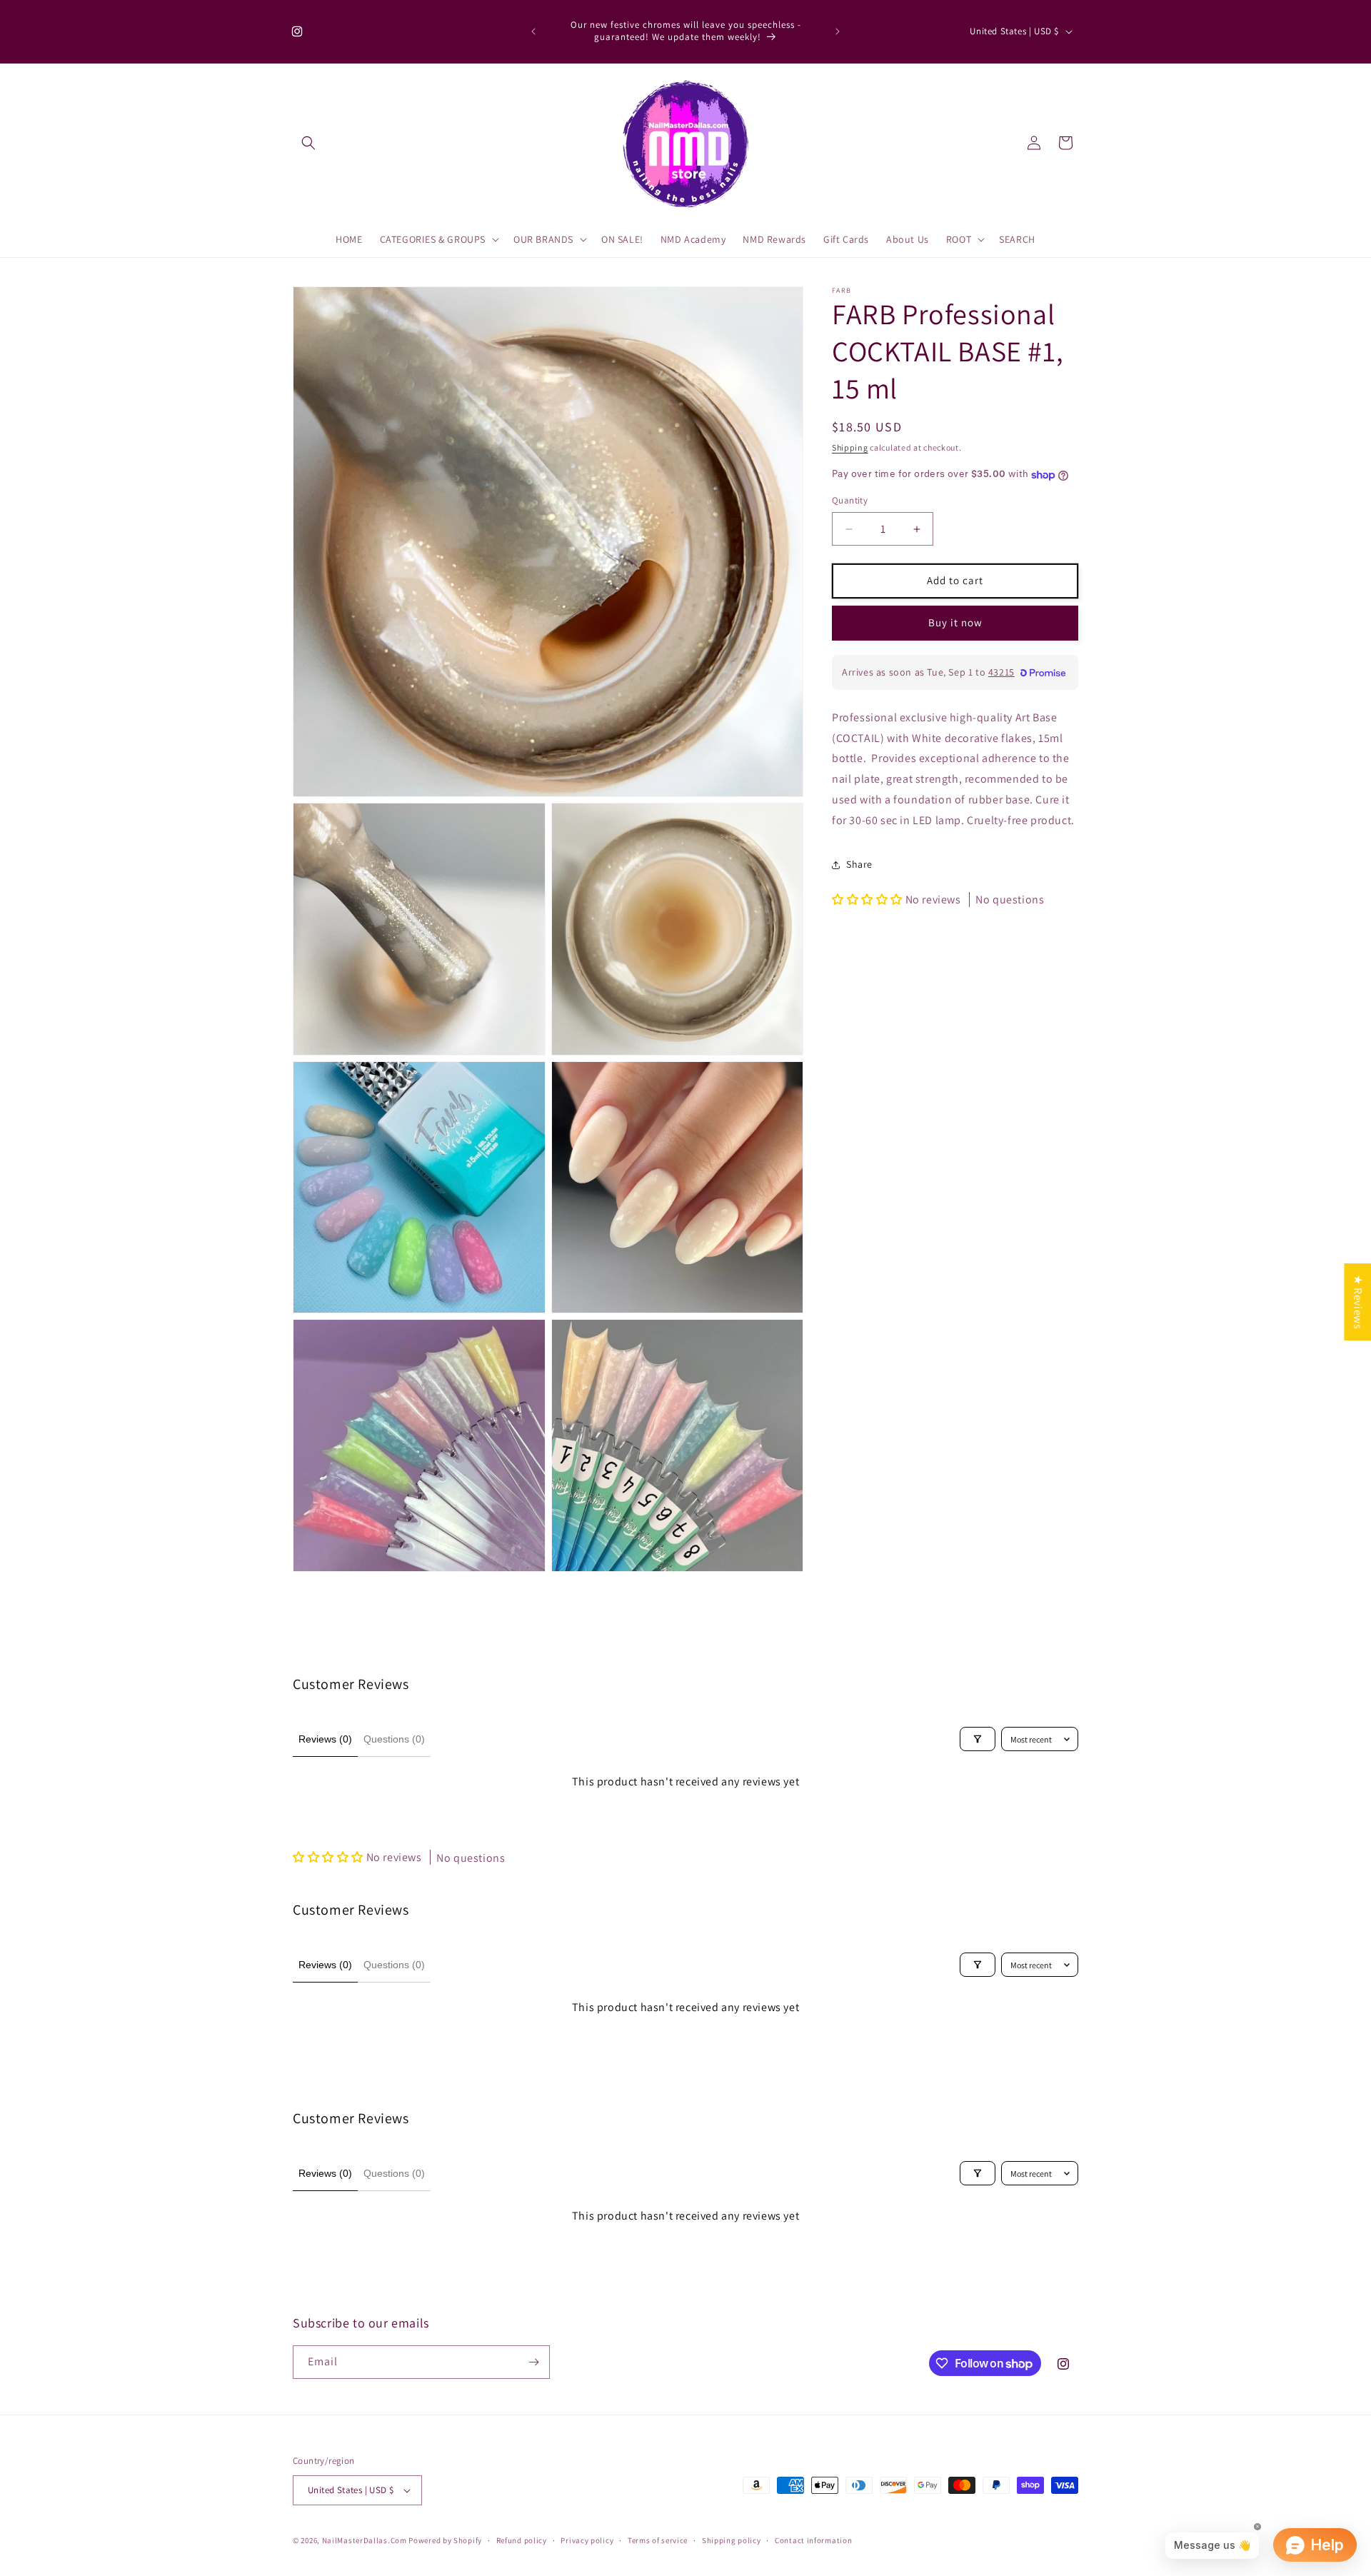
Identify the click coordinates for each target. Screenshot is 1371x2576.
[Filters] (978, 1739)
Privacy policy (587, 2540)
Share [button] (859, 864)
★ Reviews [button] (1358, 1301)
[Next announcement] (838, 31)
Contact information (813, 2540)
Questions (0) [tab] (394, 1739)
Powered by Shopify (445, 2540)
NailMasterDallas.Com (365, 2540)
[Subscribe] (533, 2362)
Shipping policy (732, 2540)
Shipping (850, 447)
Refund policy (522, 2540)
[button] (308, 143)
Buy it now (955, 623)
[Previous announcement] (533, 31)
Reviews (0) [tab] (325, 1739)
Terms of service (658, 2540)
